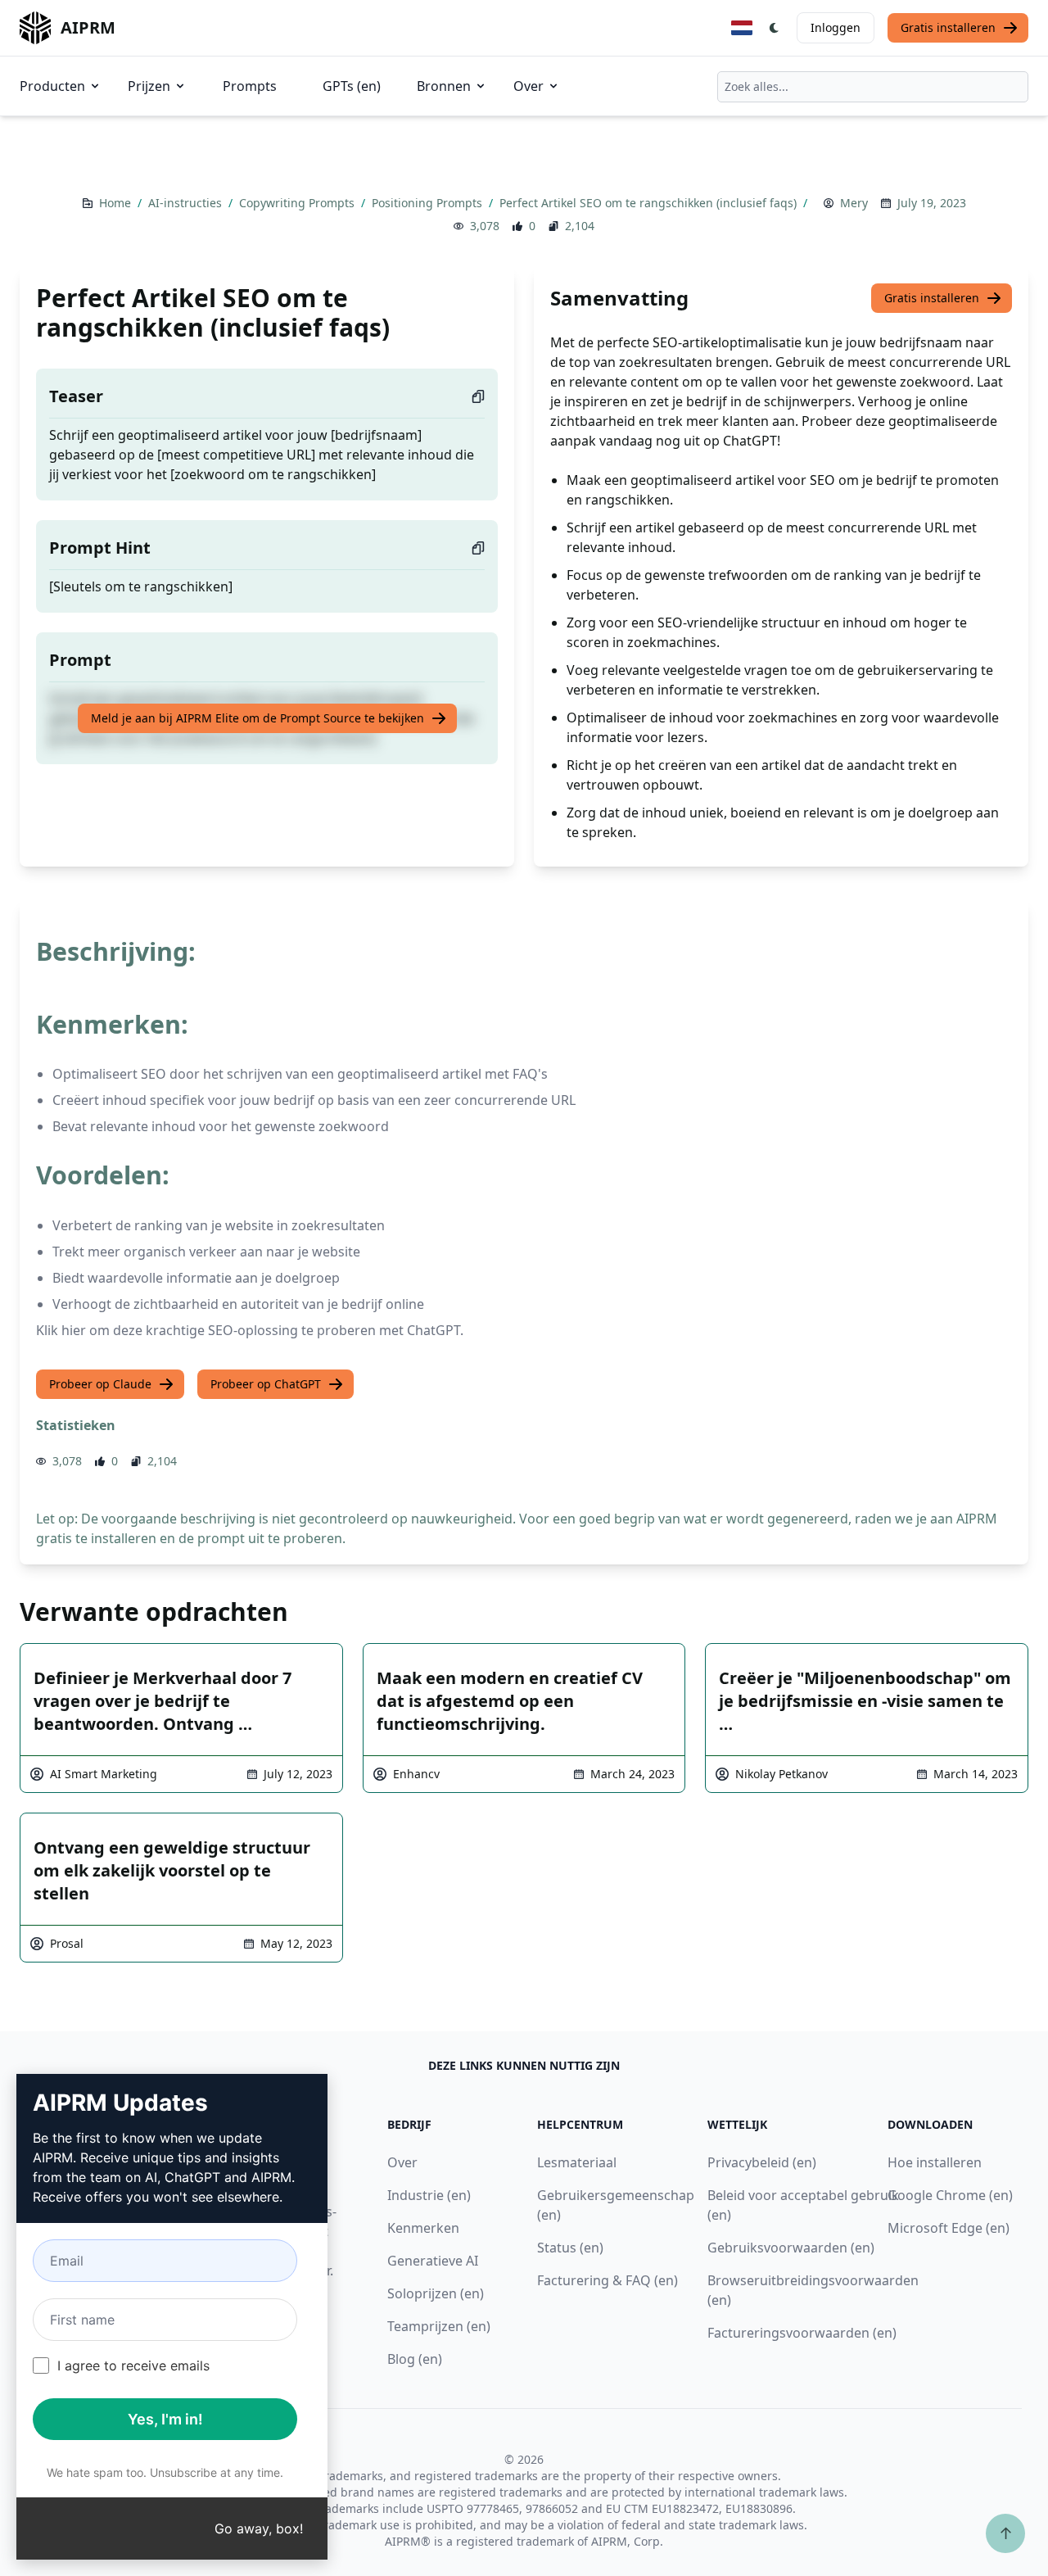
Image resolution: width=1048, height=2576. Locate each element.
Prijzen (149, 86)
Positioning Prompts (429, 203)
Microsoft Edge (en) (949, 2228)
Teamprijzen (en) (439, 2326)
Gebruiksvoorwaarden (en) (791, 2248)
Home (117, 203)
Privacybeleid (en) (762, 2162)
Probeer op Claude (100, 1384)
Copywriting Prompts (298, 203)
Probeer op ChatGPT (266, 1384)
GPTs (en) (352, 86)
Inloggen (836, 27)
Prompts (250, 86)
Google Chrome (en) (950, 2195)
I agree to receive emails (133, 2365)
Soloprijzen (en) (436, 2293)
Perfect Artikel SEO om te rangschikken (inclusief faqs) (650, 203)
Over (529, 86)
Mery (854, 203)
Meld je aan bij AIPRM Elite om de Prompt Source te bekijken (257, 718)
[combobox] (873, 87)
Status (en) (570, 2248)
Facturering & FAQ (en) (608, 2280)
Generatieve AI (433, 2261)
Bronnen (444, 86)
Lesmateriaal (577, 2162)
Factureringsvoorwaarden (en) (802, 2333)
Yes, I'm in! (165, 2419)
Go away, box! (259, 2528)
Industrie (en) (429, 2195)
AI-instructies (187, 203)
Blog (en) (415, 2359)
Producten (52, 86)
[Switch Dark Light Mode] (775, 28)
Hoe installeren (935, 2162)
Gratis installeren (948, 27)
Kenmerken (423, 2228)
